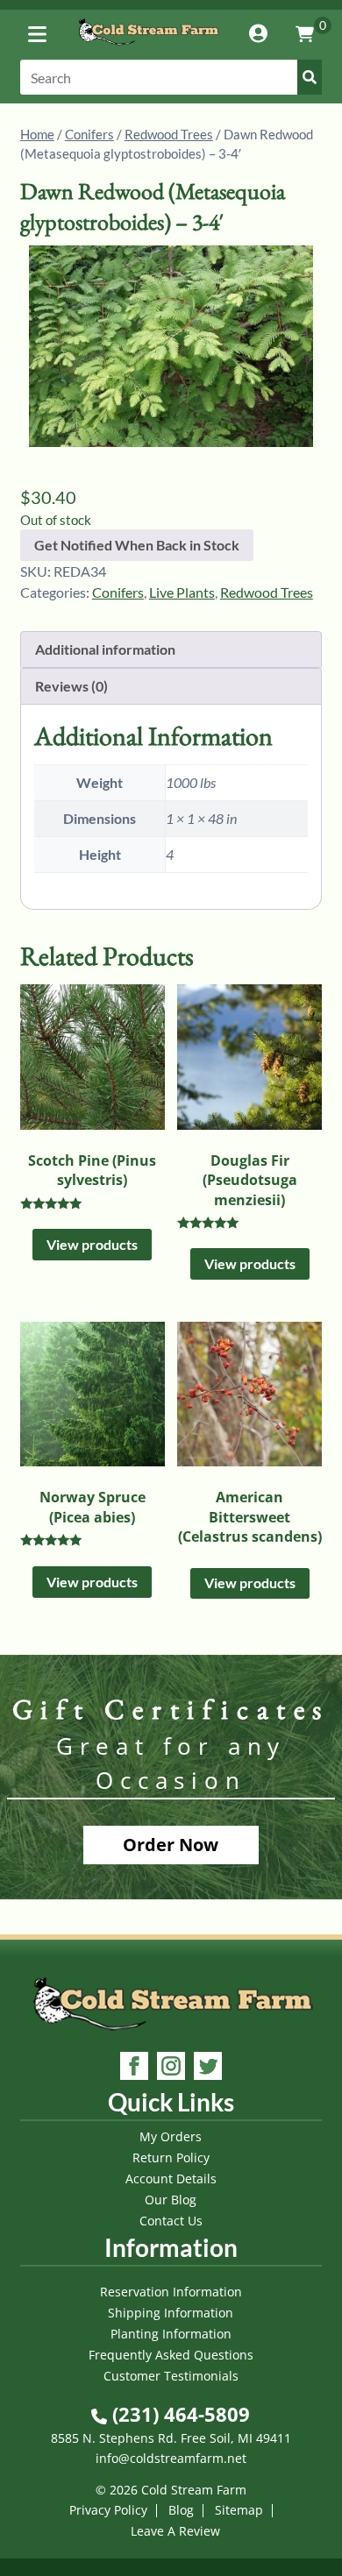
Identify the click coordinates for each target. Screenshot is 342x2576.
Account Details (171, 2179)
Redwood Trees (169, 134)
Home (37, 134)
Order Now (171, 1845)
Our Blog (171, 2200)
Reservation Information (171, 2292)
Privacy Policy (108, 2510)
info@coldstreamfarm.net (171, 2458)
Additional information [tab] (105, 649)
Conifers (89, 134)
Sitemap (239, 2510)
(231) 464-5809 (178, 2414)
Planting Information (171, 2334)
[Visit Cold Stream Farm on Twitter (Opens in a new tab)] (208, 2068)
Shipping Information (171, 2313)
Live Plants (182, 592)
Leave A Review (175, 2531)
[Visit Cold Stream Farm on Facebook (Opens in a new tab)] (134, 2068)
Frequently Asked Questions (171, 2355)
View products (92, 1244)
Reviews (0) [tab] (71, 686)
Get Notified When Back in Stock (137, 545)
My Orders (171, 2136)
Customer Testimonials (171, 2376)
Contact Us (171, 2221)
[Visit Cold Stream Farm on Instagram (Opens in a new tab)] (171, 2068)
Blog (181, 2510)
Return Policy (171, 2157)
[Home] (148, 48)
